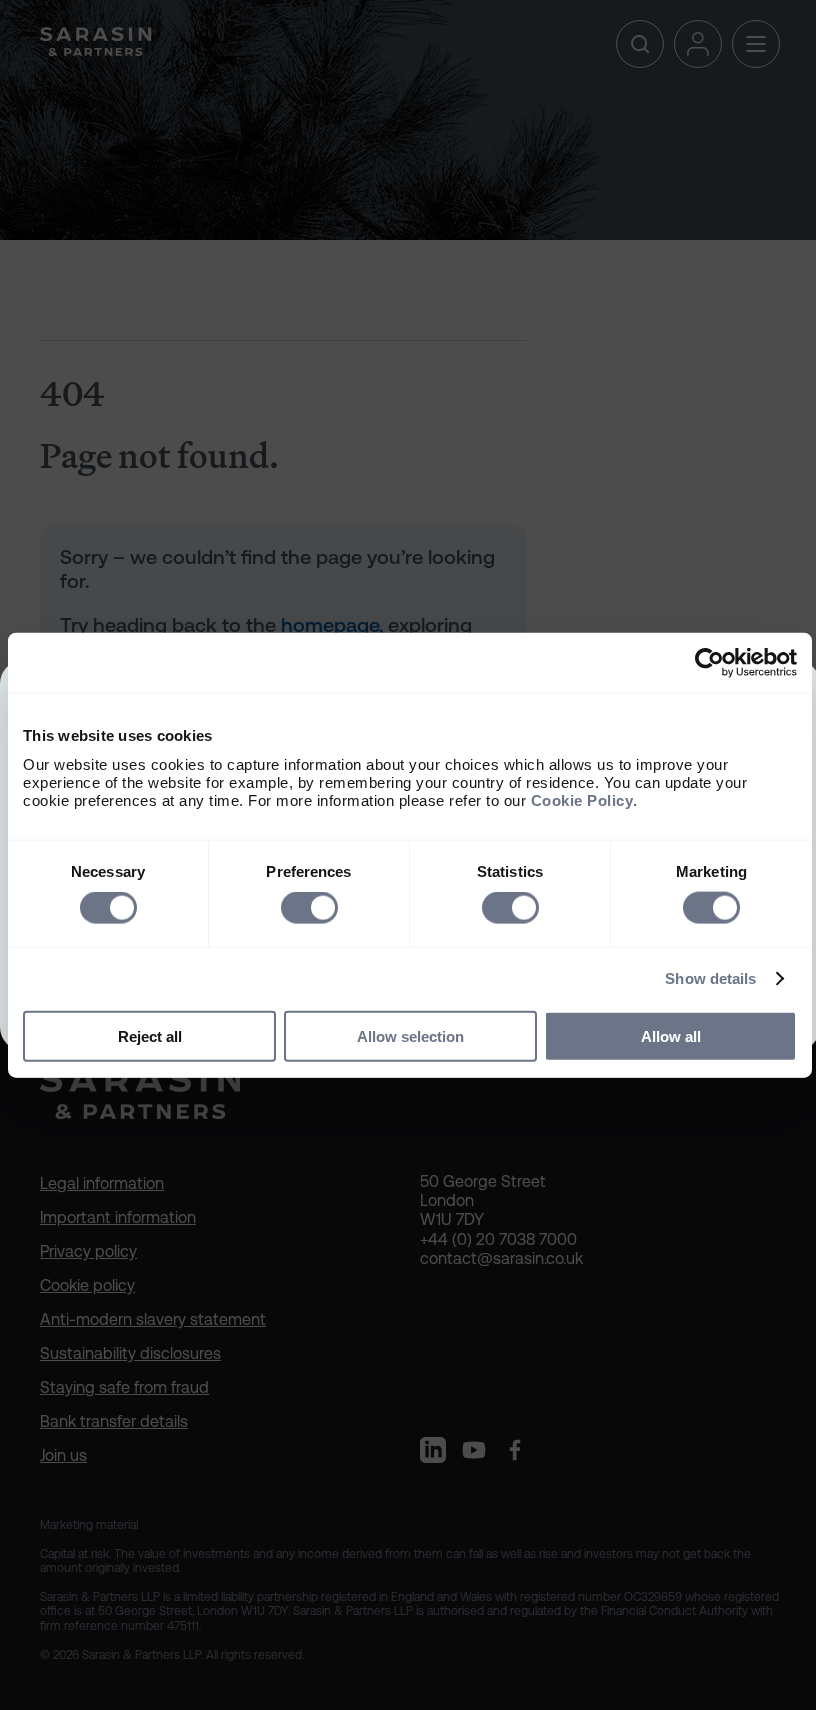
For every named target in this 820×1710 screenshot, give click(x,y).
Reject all (150, 1035)
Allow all (671, 1035)
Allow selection (410, 1035)
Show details (710, 978)
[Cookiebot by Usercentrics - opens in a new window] (709, 663)
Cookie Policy (582, 799)
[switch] (309, 908)
